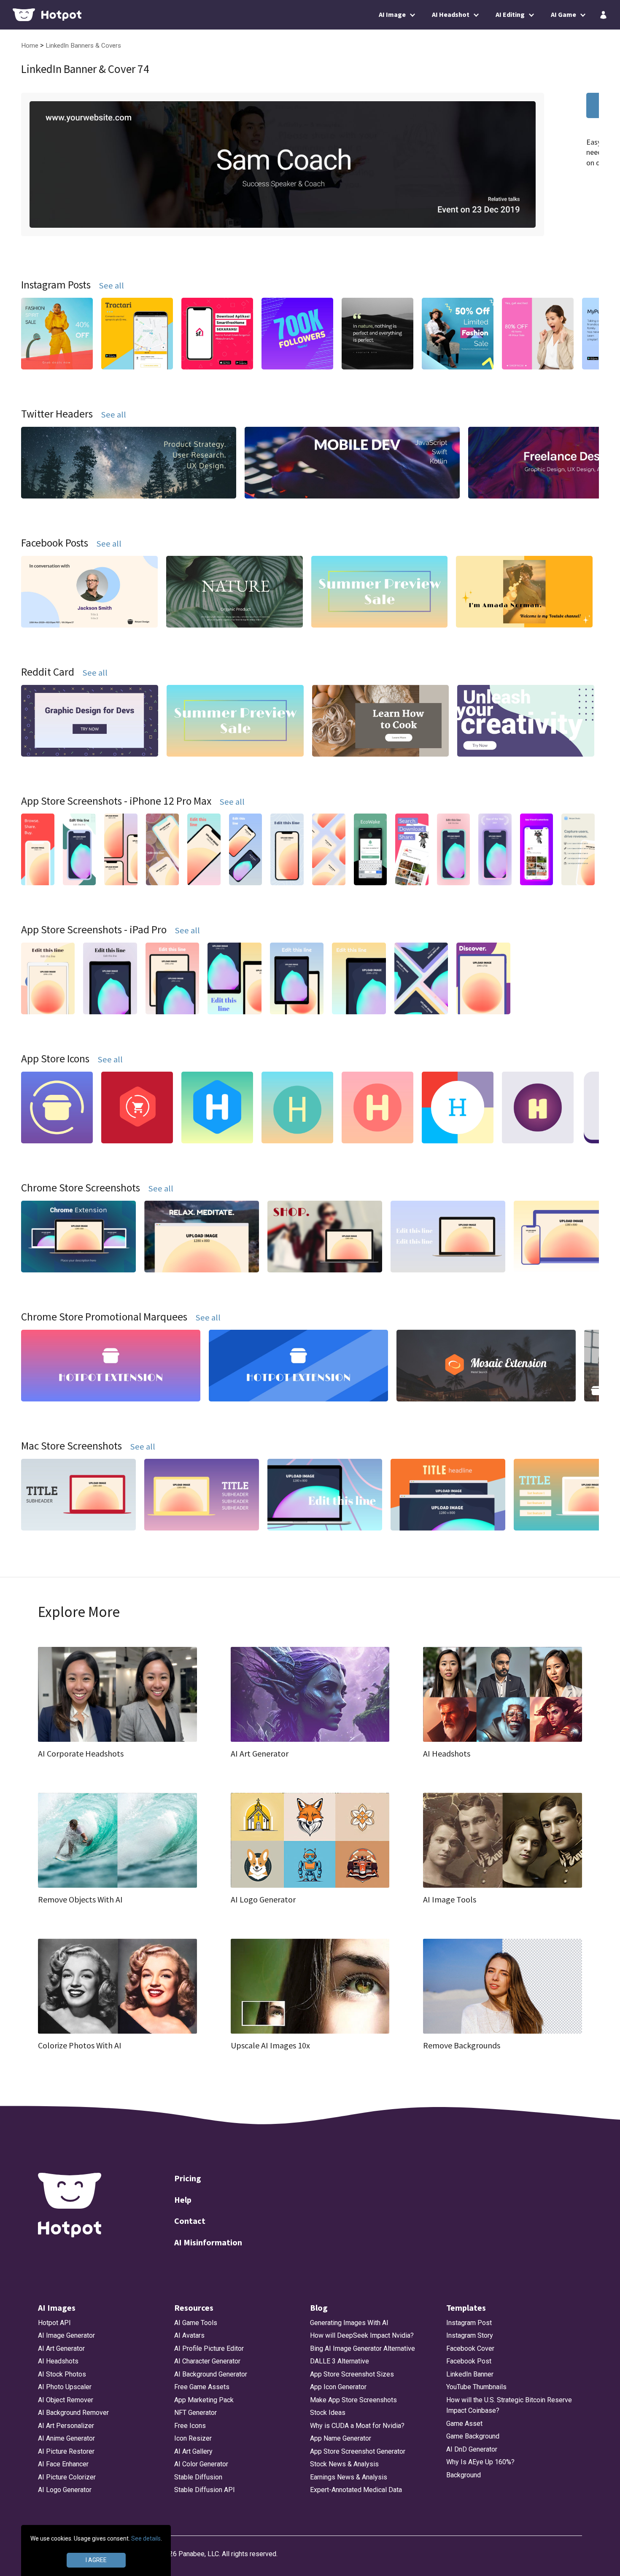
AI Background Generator (211, 2374)
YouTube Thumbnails (476, 2387)
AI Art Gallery (193, 2451)
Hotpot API (54, 2323)
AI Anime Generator (66, 2438)
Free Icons (190, 2426)
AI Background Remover (73, 2413)
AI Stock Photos (62, 2374)
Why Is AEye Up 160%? (480, 2462)
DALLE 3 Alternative (340, 2361)
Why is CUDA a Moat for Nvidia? (357, 2426)
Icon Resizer (193, 2438)
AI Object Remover (66, 2400)
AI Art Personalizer (66, 2426)
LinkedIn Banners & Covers (83, 46)
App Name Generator (341, 2438)
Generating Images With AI (349, 2323)
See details (146, 2538)
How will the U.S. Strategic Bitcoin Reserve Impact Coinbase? (509, 2405)
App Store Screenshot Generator (358, 2451)
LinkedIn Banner (470, 2374)
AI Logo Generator (65, 2490)
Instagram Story (470, 2335)
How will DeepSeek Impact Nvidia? (362, 2335)
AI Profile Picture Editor (209, 2348)
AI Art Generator (61, 2348)
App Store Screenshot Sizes (352, 2374)
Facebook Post (469, 2361)
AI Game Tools (196, 2323)
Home (31, 46)
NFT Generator (195, 2413)
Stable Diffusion (198, 2477)
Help (183, 2200)
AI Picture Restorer (66, 2451)
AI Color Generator (201, 2464)
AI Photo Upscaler (65, 2387)
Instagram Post (469, 2323)
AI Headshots (58, 2361)
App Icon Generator (338, 2387)
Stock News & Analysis (344, 2464)
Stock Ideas (328, 2413)
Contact (190, 2221)
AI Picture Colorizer (67, 2477)
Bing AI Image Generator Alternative (363, 2348)
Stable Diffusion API (205, 2490)
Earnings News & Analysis (349, 2477)
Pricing (188, 2178)
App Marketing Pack (204, 2400)
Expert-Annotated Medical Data (356, 2490)
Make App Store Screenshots (353, 2400)
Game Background (473, 2436)
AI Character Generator (207, 2361)
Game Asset (464, 2424)
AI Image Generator (66, 2335)
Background (464, 2475)
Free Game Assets (202, 2387)
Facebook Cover (470, 2348)
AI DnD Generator (472, 2449)
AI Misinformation (208, 2242)
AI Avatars (189, 2335)
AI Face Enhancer (63, 2464)
